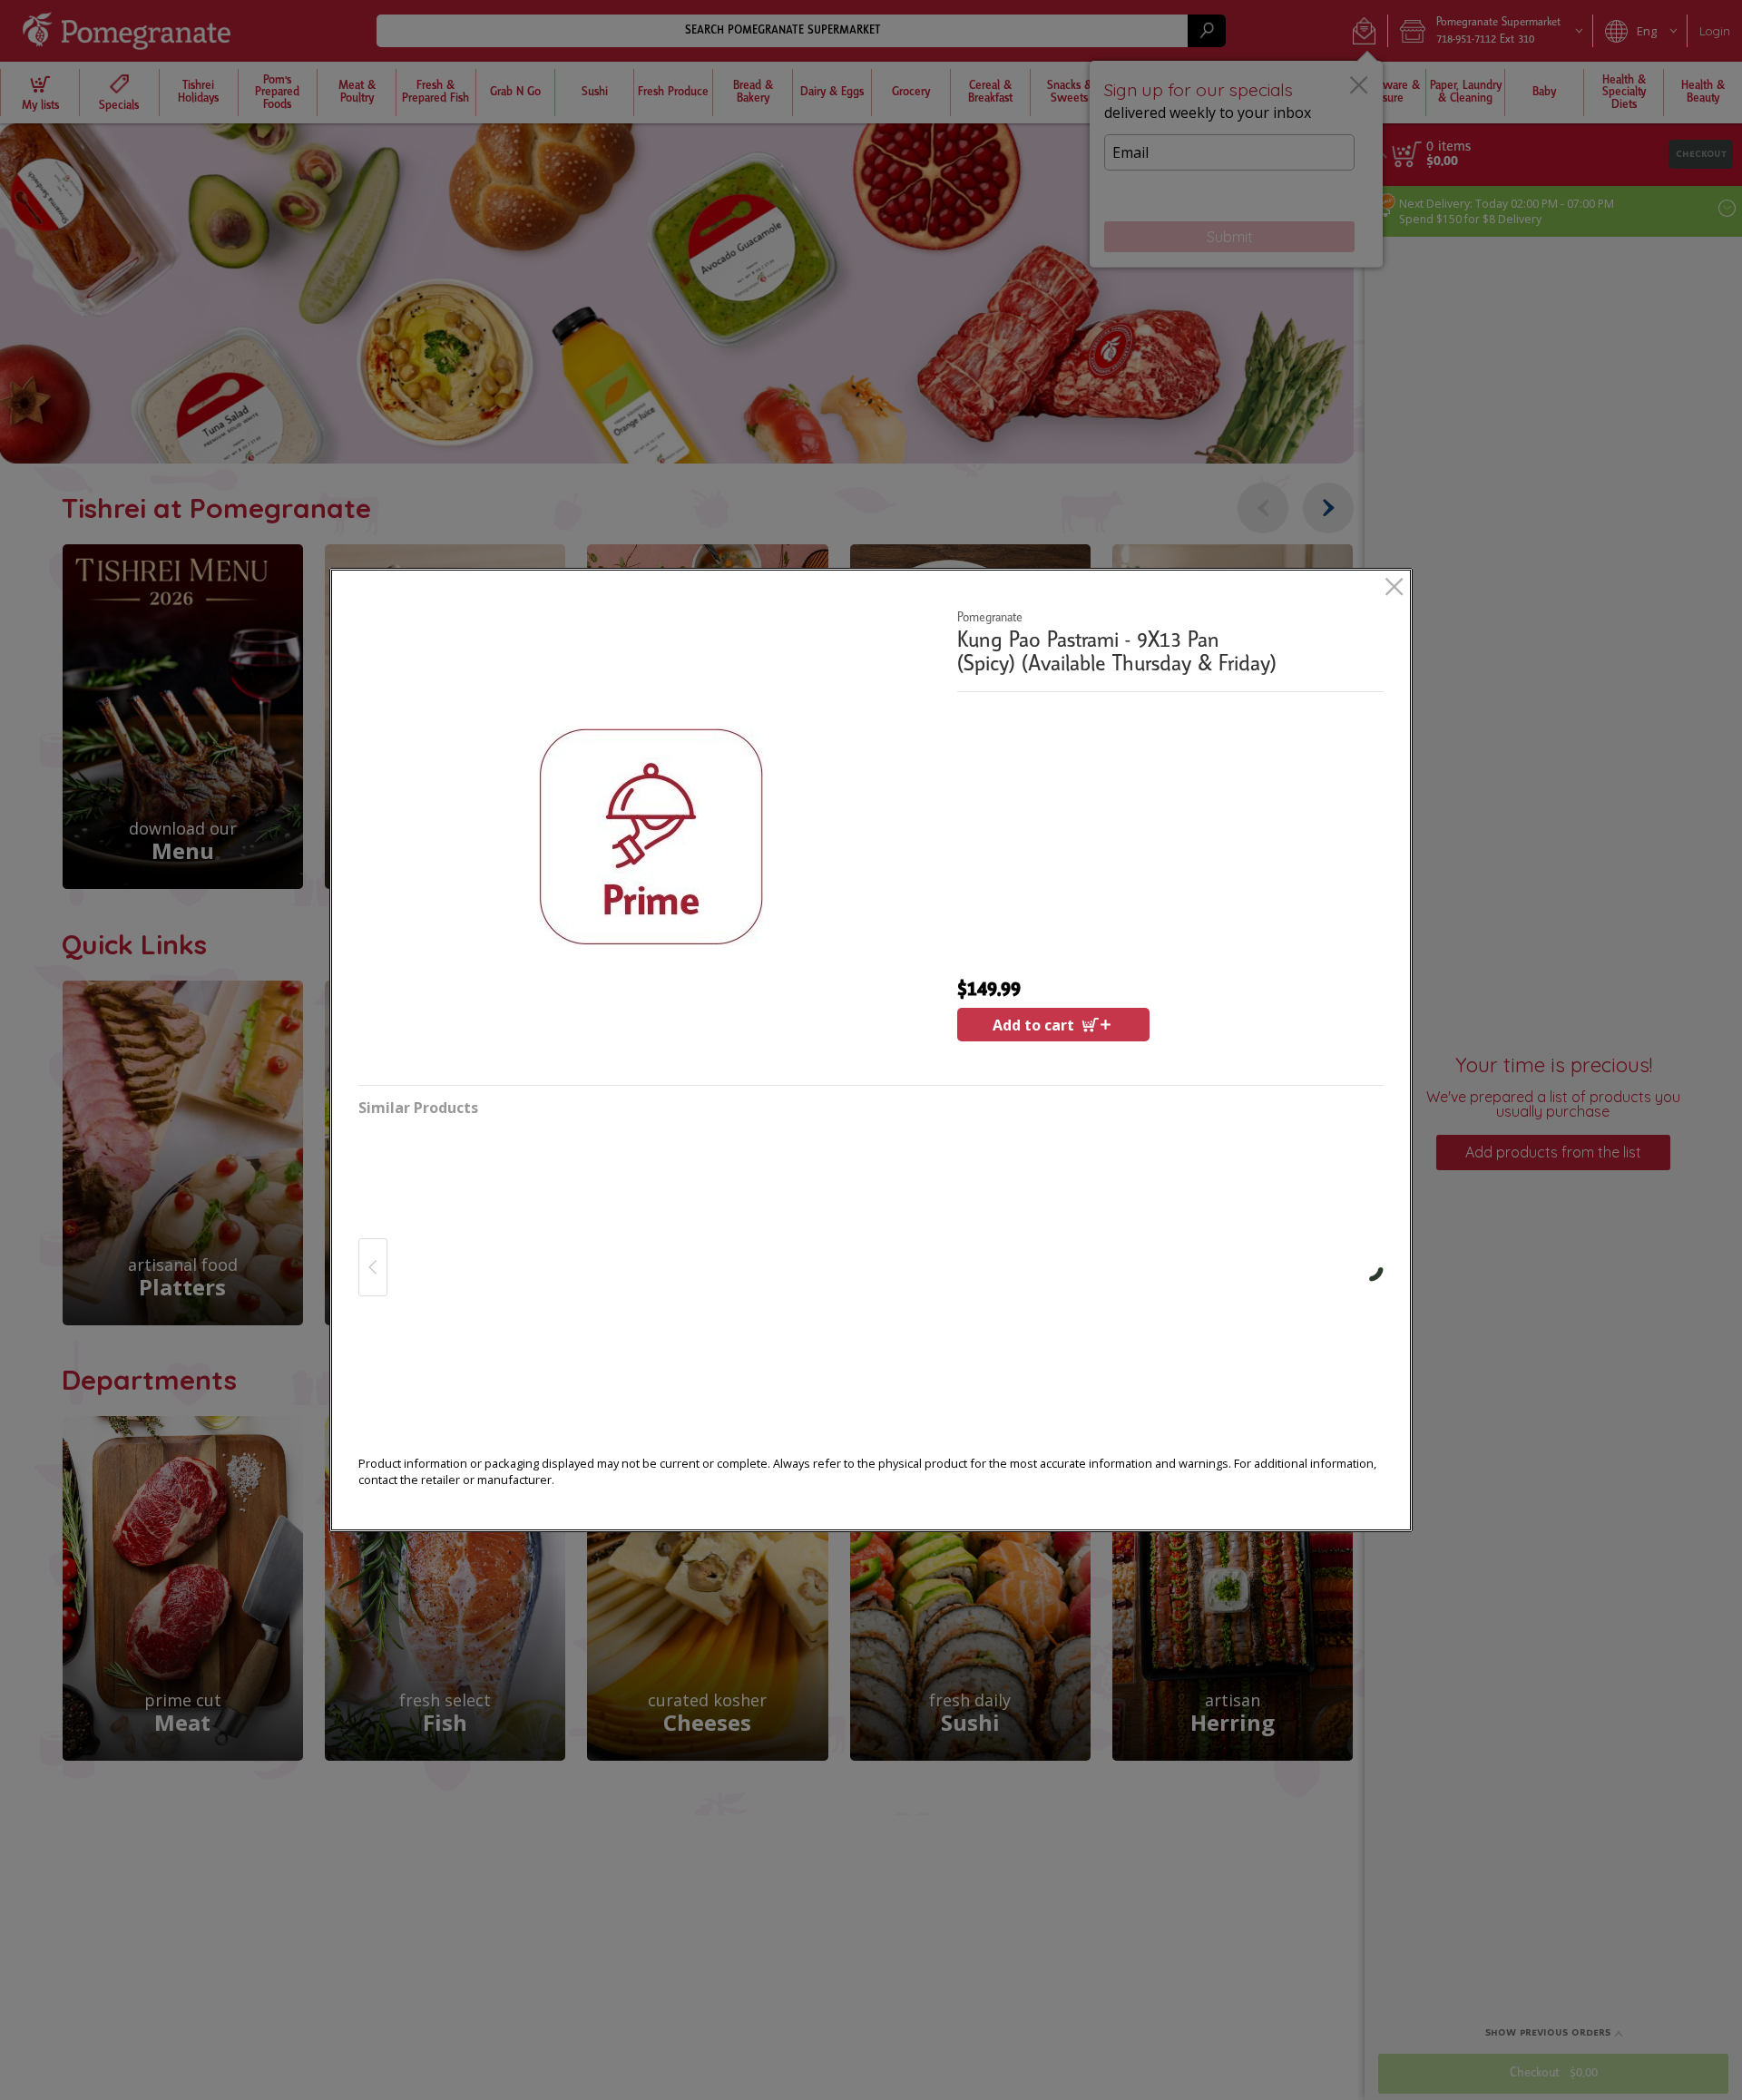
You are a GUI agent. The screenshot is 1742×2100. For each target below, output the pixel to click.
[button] (651, 836)
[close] (1394, 588)
